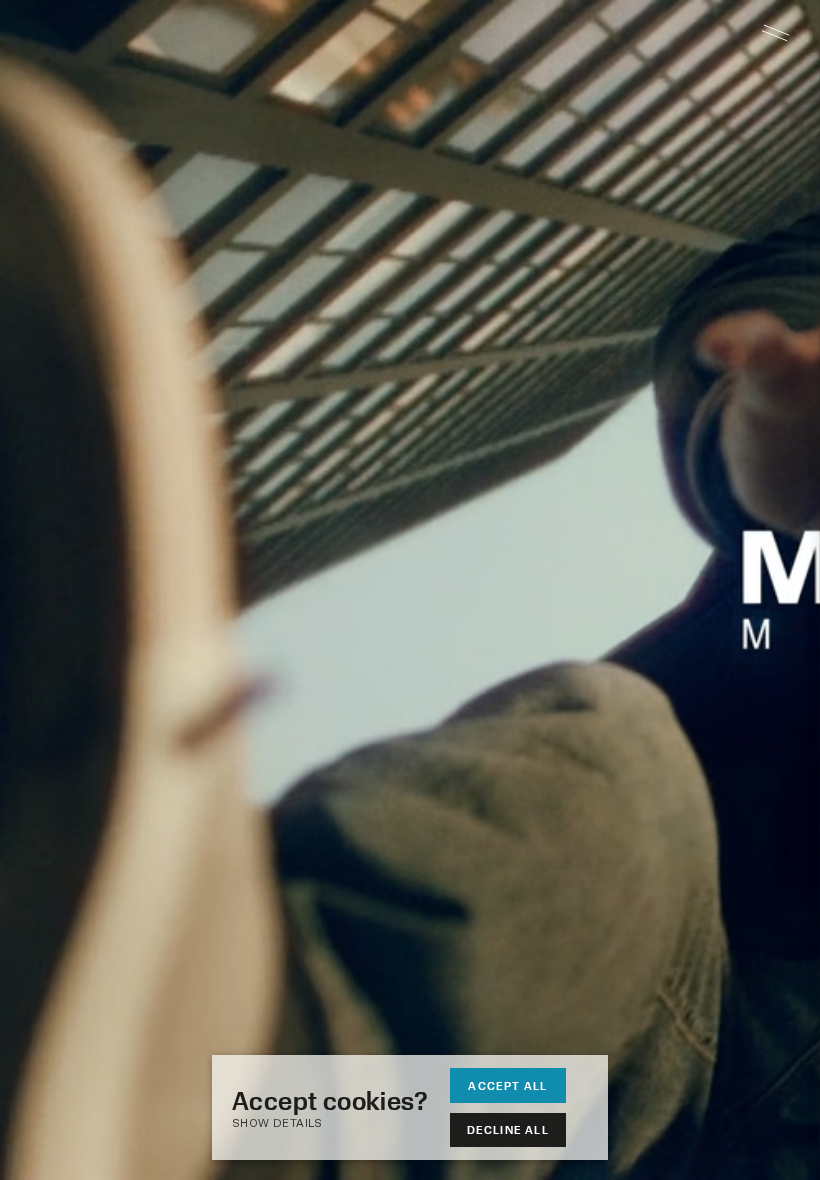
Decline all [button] (508, 1129)
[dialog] (410, 1107)
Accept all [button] (507, 1085)
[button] (340, 1124)
